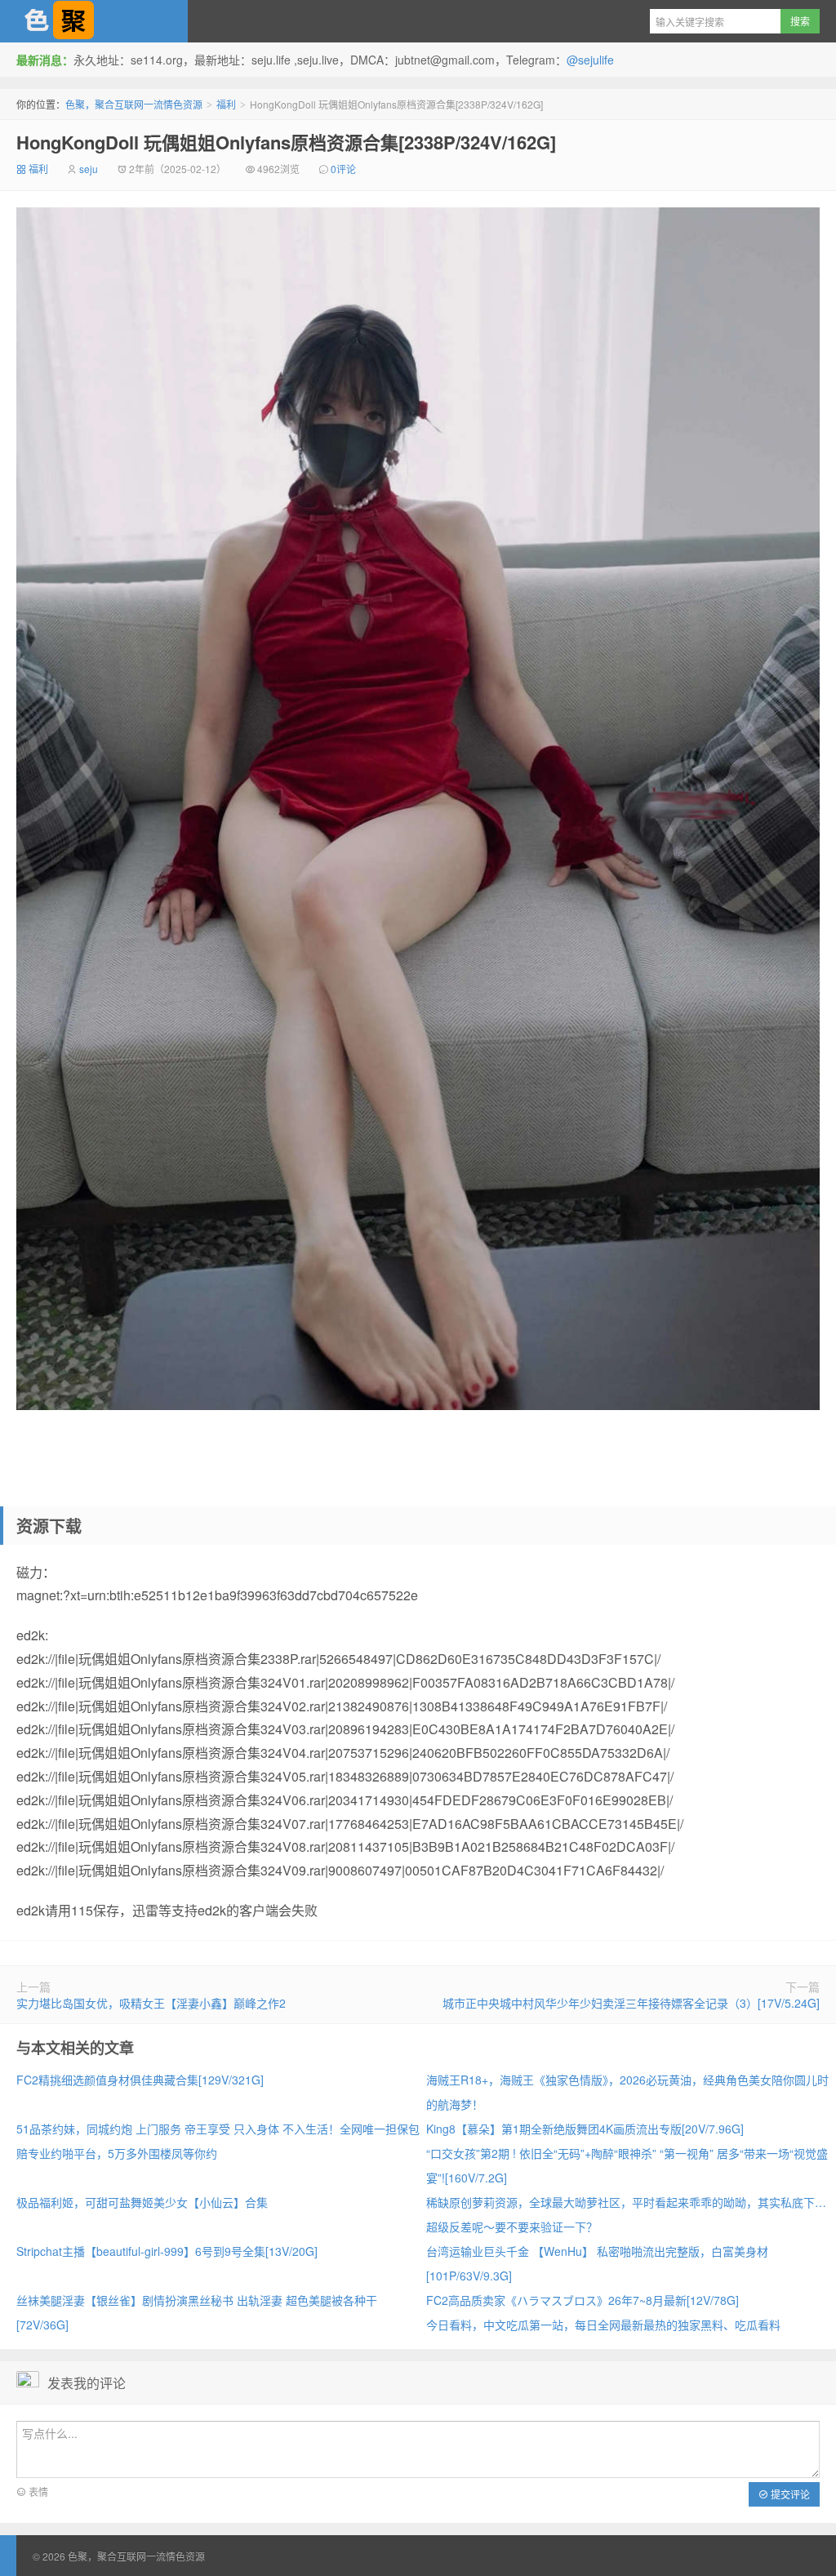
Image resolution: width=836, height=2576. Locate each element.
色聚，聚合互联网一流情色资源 (94, 21)
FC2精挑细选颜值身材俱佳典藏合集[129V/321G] (140, 2080)
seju (89, 169)
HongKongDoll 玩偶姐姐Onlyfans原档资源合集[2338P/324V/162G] (286, 142)
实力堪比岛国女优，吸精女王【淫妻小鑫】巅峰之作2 (151, 2003)
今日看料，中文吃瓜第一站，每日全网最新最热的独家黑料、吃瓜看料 (603, 2325)
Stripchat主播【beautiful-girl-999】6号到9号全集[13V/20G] (167, 2251)
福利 (226, 104)
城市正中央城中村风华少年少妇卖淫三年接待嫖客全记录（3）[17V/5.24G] (631, 2003)
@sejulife (590, 60)
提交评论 (789, 2494)
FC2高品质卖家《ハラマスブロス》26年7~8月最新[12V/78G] (583, 2300)
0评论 (343, 169)
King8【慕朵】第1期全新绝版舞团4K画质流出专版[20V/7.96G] (585, 2129)
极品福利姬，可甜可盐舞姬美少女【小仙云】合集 (142, 2202)
